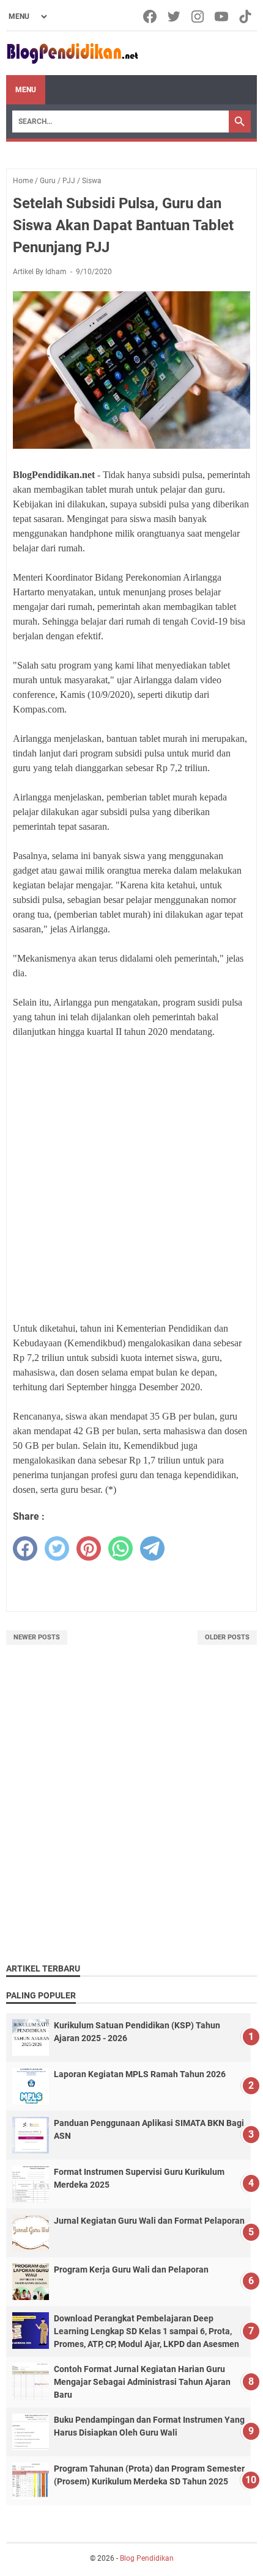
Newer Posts (37, 1637)
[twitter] (57, 1548)
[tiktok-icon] (246, 16)
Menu (26, 90)
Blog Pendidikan (147, 2558)
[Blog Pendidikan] (72, 53)
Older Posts (227, 1637)
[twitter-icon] (175, 16)
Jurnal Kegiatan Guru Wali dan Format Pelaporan (149, 2221)
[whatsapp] (120, 1548)
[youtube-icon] (222, 16)
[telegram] (152, 1548)
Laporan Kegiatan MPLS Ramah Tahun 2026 (140, 2074)
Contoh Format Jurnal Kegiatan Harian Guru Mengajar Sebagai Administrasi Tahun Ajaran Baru (142, 2382)
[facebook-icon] (151, 16)
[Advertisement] (131, 1180)
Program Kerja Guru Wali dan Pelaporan (131, 2269)
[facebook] (25, 1548)
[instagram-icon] (198, 16)
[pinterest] (89, 1548)
